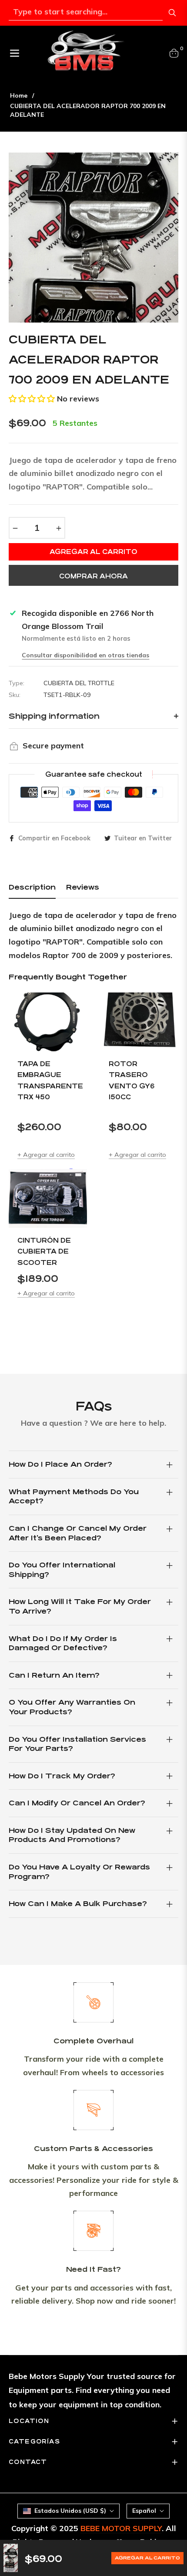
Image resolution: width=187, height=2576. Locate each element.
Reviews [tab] (83, 887)
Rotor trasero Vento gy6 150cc (132, 1081)
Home (19, 95)
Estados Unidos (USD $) (70, 2511)
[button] (32, 399)
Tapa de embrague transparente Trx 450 (48, 1081)
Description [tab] (32, 887)
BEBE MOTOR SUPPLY (121, 2528)
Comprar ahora (93, 576)
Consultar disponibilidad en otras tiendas (85, 655)
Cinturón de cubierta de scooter (44, 1251)
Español (144, 2511)
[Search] (172, 13)
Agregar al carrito (147, 2558)
